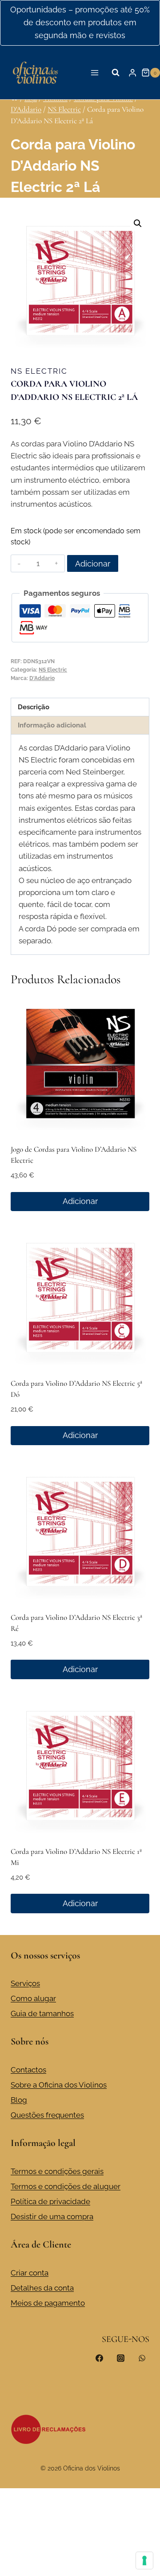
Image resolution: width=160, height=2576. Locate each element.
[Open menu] (95, 72)
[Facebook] (100, 2358)
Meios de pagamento (48, 2303)
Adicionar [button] (80, 1201)
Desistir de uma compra (52, 2216)
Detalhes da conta (42, 2288)
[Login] (132, 72)
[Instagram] (120, 2358)
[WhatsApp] (142, 2358)
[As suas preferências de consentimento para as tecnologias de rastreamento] (144, 2560)
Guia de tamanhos (42, 2013)
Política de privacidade (50, 2201)
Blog (19, 2100)
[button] (138, 223)
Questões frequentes (47, 2115)
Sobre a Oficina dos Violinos (59, 2085)
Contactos (28, 2070)
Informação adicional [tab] (52, 725)
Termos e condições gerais (57, 2171)
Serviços (25, 1983)
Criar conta (30, 2273)
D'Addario (42, 678)
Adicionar (93, 564)
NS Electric (39, 371)
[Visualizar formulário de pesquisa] (116, 73)
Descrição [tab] (34, 707)
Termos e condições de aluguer (66, 2186)
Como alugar (33, 1998)
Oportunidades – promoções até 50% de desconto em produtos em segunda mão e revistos (80, 22)
